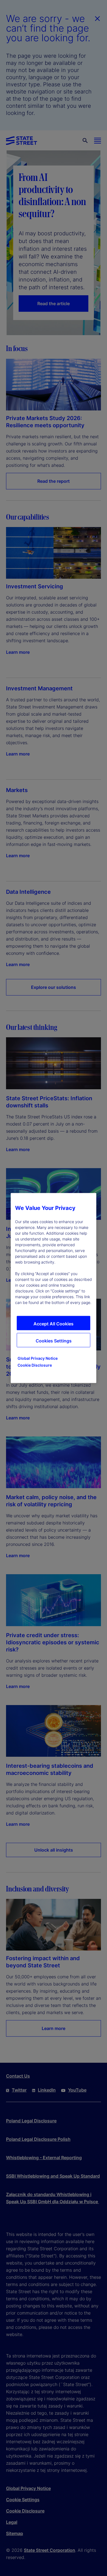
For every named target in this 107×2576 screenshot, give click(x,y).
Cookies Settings (54, 1341)
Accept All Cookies (54, 1324)
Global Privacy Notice (38, 1358)
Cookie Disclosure (35, 1365)
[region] (54, 1288)
